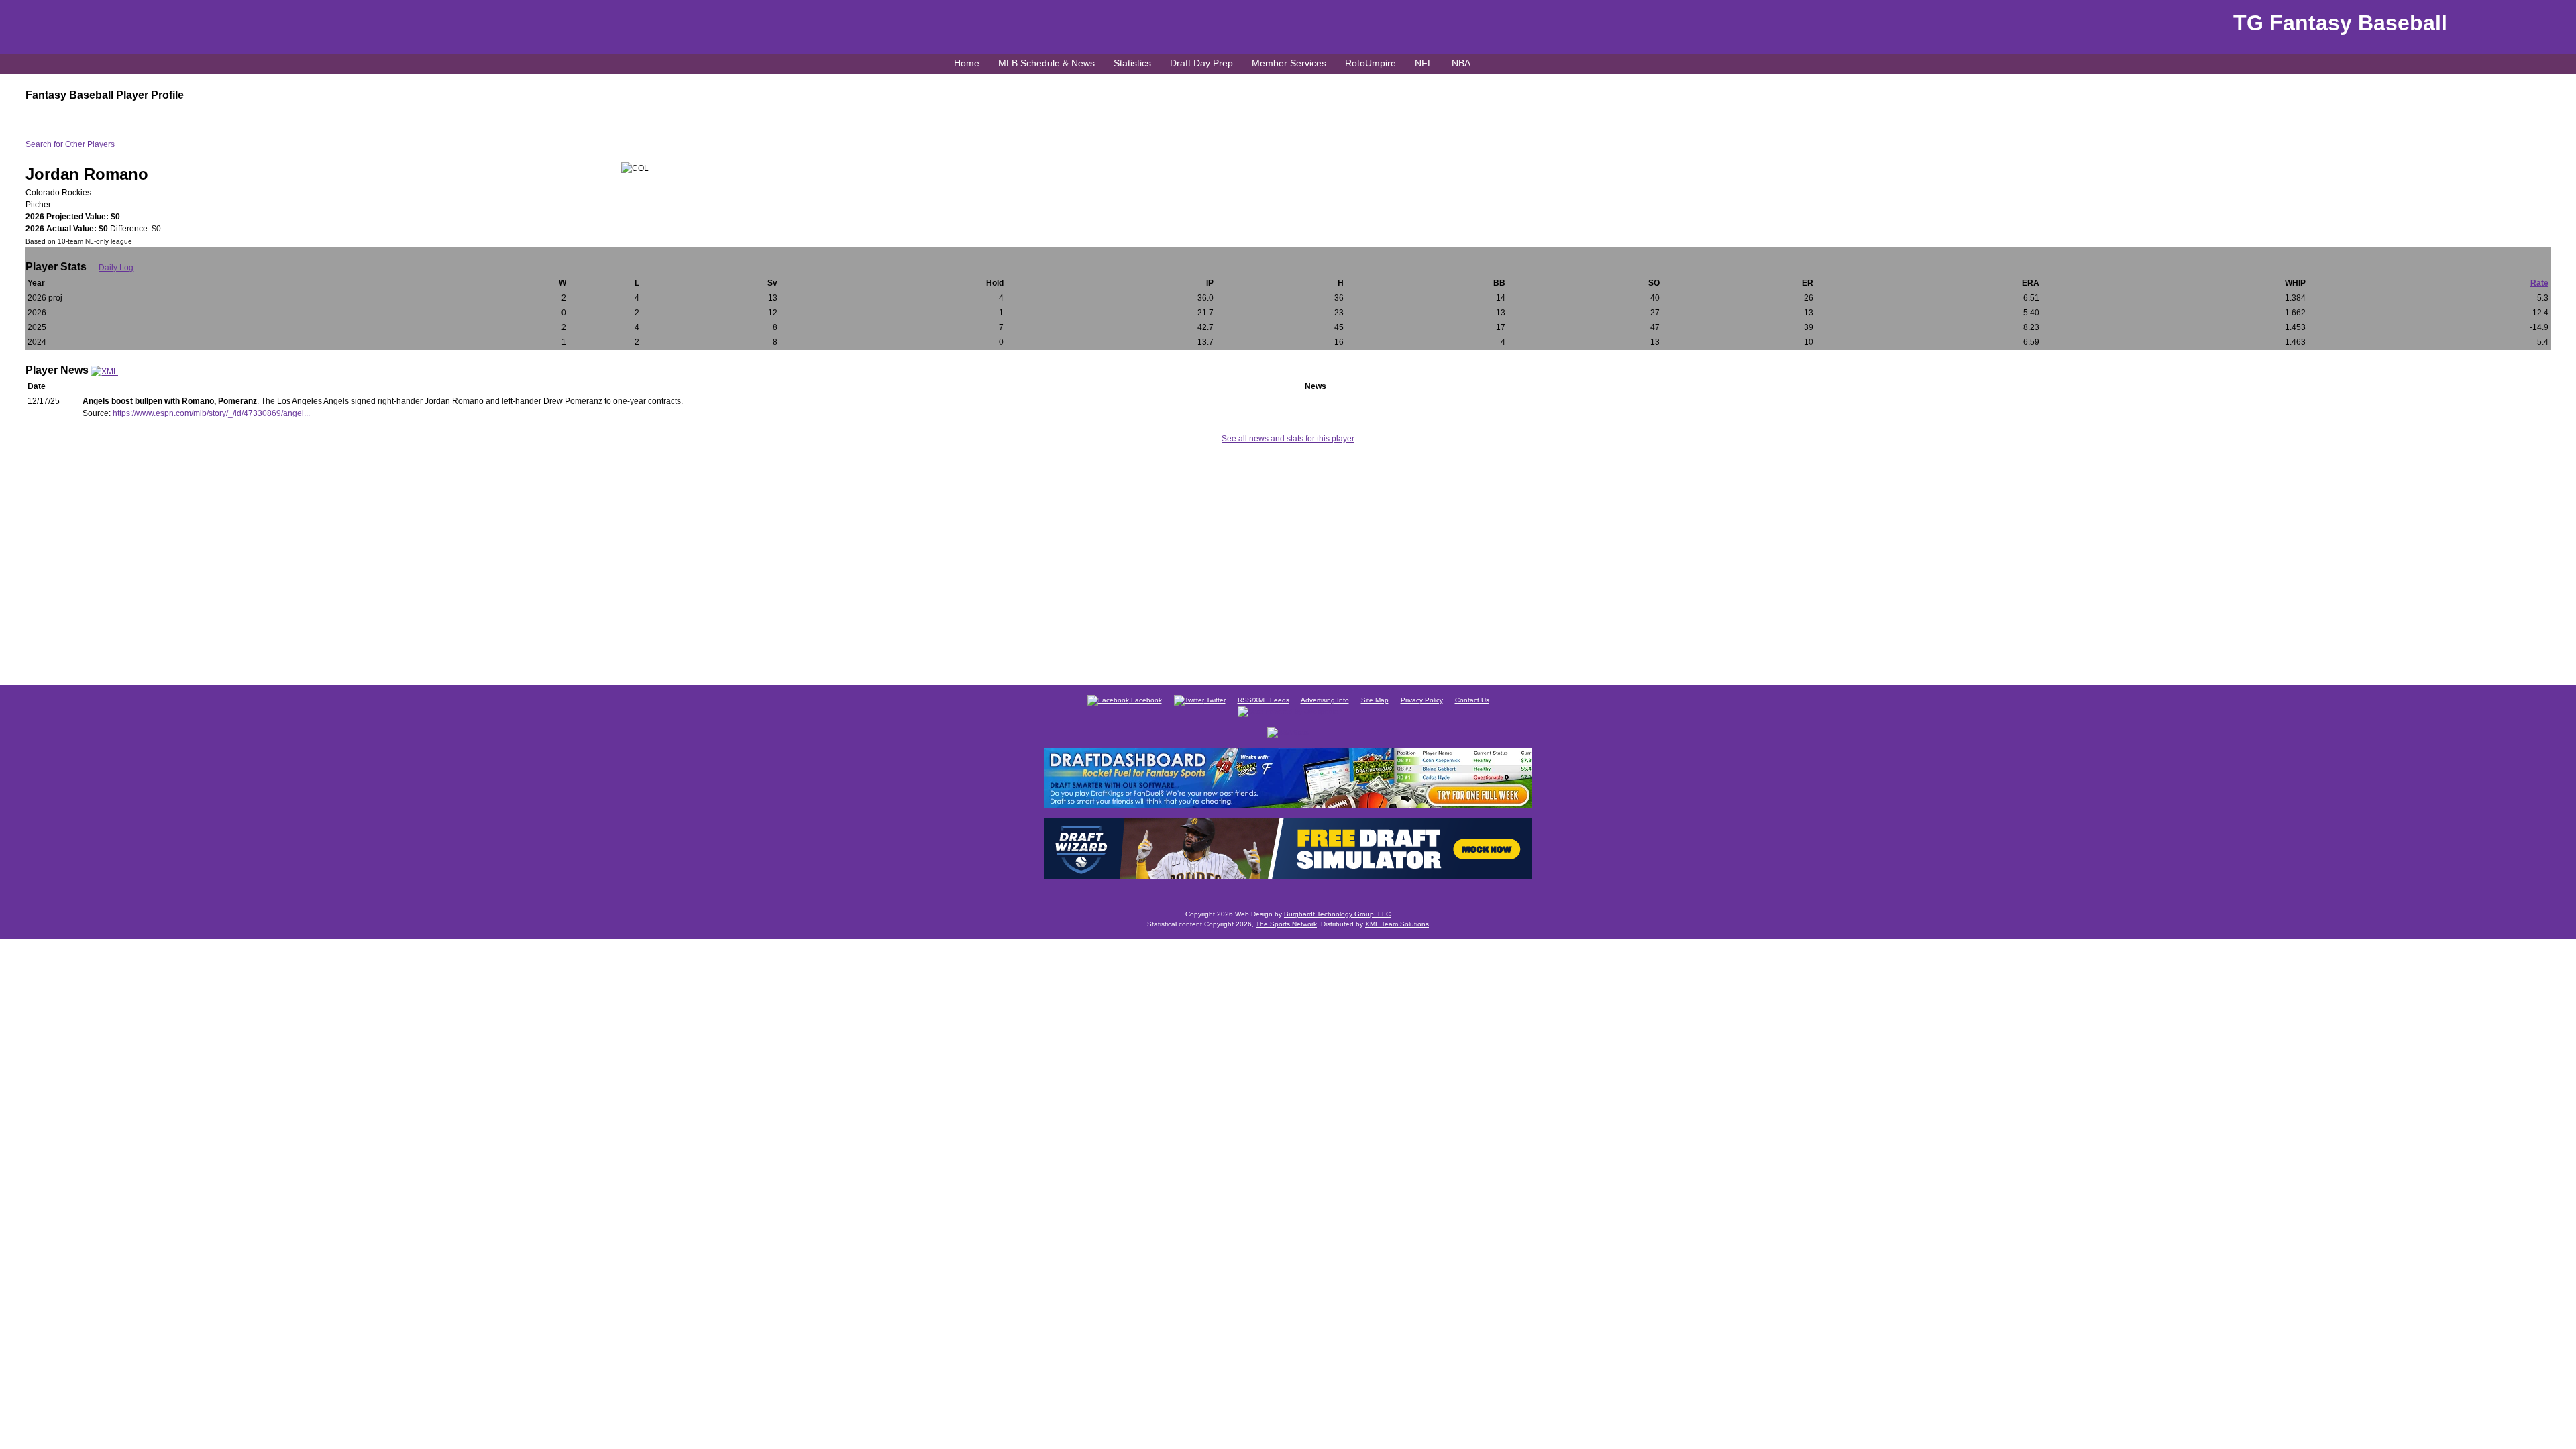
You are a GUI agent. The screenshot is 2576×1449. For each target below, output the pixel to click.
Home (967, 63)
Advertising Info (1325, 700)
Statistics (1132, 63)
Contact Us (1472, 700)
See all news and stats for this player (1288, 439)
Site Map (1375, 700)
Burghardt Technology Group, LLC (1337, 914)
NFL (1424, 63)
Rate (2539, 283)
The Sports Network (1286, 924)
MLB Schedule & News (1046, 63)
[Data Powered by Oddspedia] (1288, 711)
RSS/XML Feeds (1264, 700)
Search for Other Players (70, 144)
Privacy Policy (1422, 700)
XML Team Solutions (1397, 924)
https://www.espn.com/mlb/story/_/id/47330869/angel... (211, 413)
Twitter (1215, 700)
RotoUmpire (1371, 63)
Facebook (1145, 700)
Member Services (1289, 63)
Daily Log (116, 268)
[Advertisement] (1288, 562)
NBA (1461, 63)
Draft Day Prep (1201, 63)
